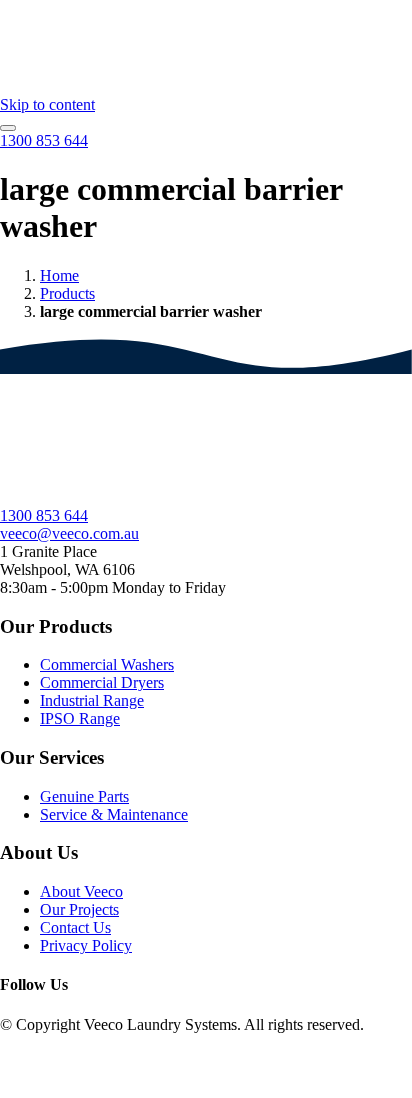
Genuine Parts (84, 796)
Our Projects (79, 909)
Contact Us (75, 927)
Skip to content (47, 104)
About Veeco (81, 891)
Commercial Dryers (102, 682)
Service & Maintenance (114, 814)
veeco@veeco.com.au (69, 533)
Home (59, 275)
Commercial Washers (107, 664)
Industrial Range (92, 700)
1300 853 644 (44, 515)
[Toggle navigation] (8, 128)
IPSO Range (80, 718)
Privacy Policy (86, 945)
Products (67, 293)
